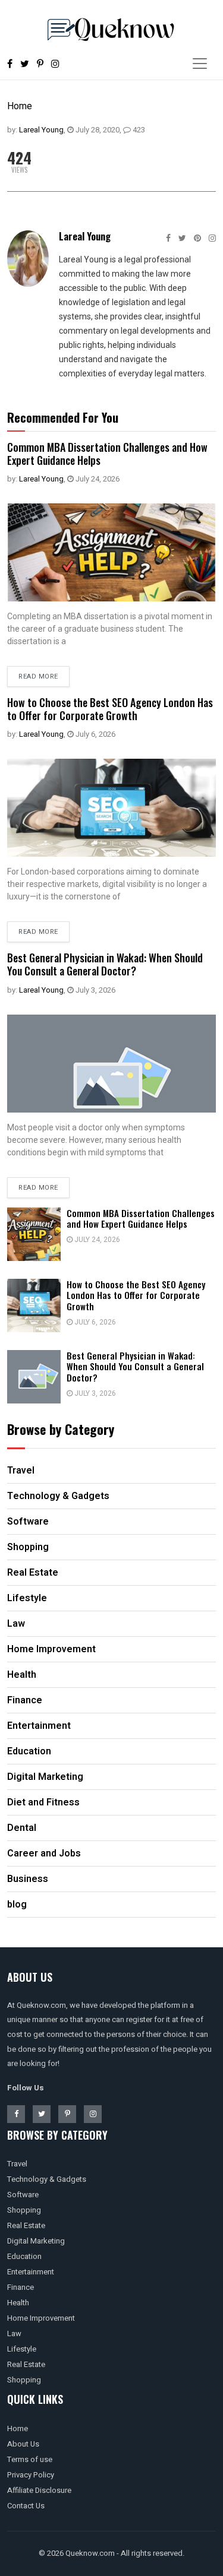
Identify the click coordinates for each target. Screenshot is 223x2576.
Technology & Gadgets (47, 2179)
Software (23, 2195)
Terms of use (30, 2459)
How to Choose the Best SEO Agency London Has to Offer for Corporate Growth (110, 709)
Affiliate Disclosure (39, 2490)
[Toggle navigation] (200, 64)
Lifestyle (22, 2349)
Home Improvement (41, 2318)
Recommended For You (63, 417)
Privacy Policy (31, 2475)
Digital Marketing (36, 2241)
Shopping (24, 2210)
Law (14, 2333)
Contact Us (26, 2506)
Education (24, 2256)
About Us (23, 2444)
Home (20, 106)
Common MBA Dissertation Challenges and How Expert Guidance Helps (107, 454)
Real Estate (26, 2225)
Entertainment (31, 2272)
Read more (38, 677)
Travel (17, 2164)
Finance (21, 2287)
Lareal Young (41, 130)
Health (18, 2303)
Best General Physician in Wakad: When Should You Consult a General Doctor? (105, 964)
